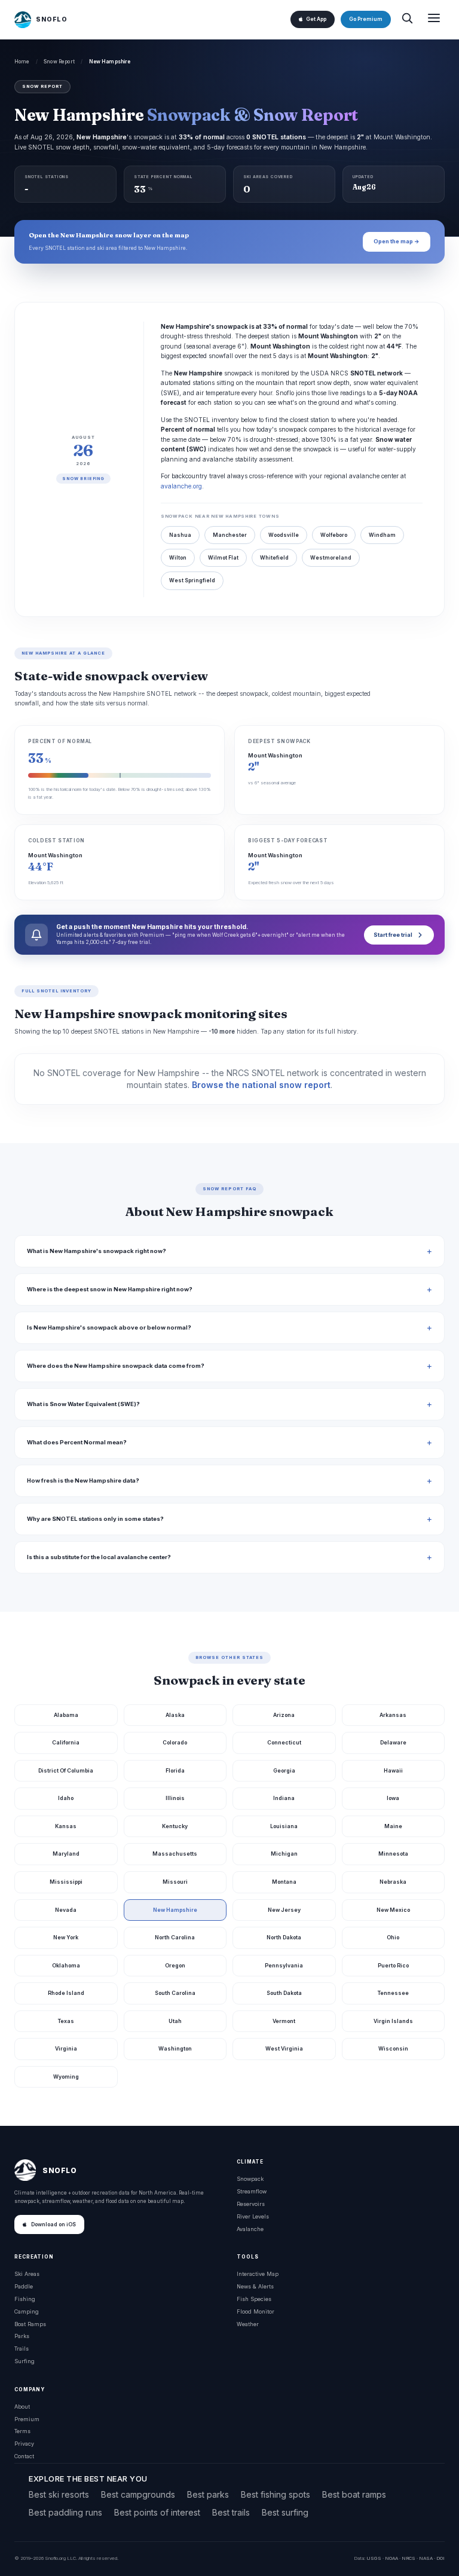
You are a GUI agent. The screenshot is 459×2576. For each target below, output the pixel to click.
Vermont (284, 2021)
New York (66, 1937)
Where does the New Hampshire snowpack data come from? (116, 1366)
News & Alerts (255, 2286)
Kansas (66, 1826)
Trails (22, 2349)
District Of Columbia (66, 1770)
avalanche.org (181, 486)
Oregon (175, 1965)
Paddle (24, 2286)
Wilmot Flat (223, 558)
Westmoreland (331, 558)
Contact (24, 2456)
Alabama (66, 1715)
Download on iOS (53, 2224)
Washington (175, 2048)
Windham (382, 535)
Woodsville (284, 535)
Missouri (175, 1882)
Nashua (180, 535)
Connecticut (284, 1742)
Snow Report (59, 62)
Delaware (393, 1742)
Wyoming (66, 2077)
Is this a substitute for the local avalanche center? (99, 1557)
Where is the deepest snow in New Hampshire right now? (110, 1289)
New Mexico (393, 1910)
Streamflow (252, 2191)
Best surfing (285, 2512)
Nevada (66, 1910)
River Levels (253, 2216)
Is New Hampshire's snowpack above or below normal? (109, 1327)
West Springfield (192, 580)
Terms (22, 2431)
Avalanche (250, 2229)
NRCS (408, 2558)
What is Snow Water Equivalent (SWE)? (83, 1404)
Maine (393, 1826)
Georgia (284, 1770)
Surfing (25, 2361)
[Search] (407, 19)
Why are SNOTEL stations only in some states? (95, 1519)
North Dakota (284, 1937)
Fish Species (254, 2299)
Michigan (284, 1854)
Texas (66, 2021)
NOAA (391, 2558)
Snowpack (250, 2179)
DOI (440, 2558)
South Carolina (175, 1993)
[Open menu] (434, 19)
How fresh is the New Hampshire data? (83, 1480)
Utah (175, 2021)
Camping (27, 2311)
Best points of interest (157, 2512)
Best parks (208, 2494)
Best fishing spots (276, 2494)
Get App (316, 19)
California (66, 1742)
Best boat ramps (354, 2494)
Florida (175, 1770)
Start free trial (393, 935)
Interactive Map (258, 2274)
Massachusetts (175, 1854)
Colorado (175, 1742)
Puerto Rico (393, 1965)
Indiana (284, 1798)
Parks (22, 2336)
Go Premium (366, 19)
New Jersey (284, 1910)
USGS (374, 2558)
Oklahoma (66, 1965)
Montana (284, 1882)
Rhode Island (66, 1993)
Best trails (231, 2512)
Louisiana (284, 1826)
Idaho (66, 1798)
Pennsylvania (284, 1965)
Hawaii (393, 1770)
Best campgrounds (138, 2494)
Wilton (178, 558)
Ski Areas (27, 2274)
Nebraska (393, 1882)
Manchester (230, 535)
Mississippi (66, 1882)
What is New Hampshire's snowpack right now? (97, 1251)
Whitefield (274, 558)
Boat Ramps (30, 2324)
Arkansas (393, 1715)
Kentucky (175, 1826)
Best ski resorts (59, 2494)
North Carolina (175, 1937)
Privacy (24, 2444)
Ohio (393, 1937)
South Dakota (284, 1993)
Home (22, 62)
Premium (27, 2419)
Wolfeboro (334, 535)
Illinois (175, 1798)
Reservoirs (251, 2204)
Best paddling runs (65, 2512)
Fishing (25, 2299)
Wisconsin (393, 2048)
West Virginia (284, 2048)
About (22, 2407)
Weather (248, 2324)
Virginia (66, 2048)
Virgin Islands (393, 2021)
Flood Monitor (255, 2311)
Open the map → (397, 241)
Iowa (393, 1798)
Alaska (175, 1715)
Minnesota (393, 1854)
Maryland (66, 1854)
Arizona (284, 1715)
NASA (426, 2558)
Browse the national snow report (261, 1085)
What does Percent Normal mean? (77, 1442)
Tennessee (393, 1993)
